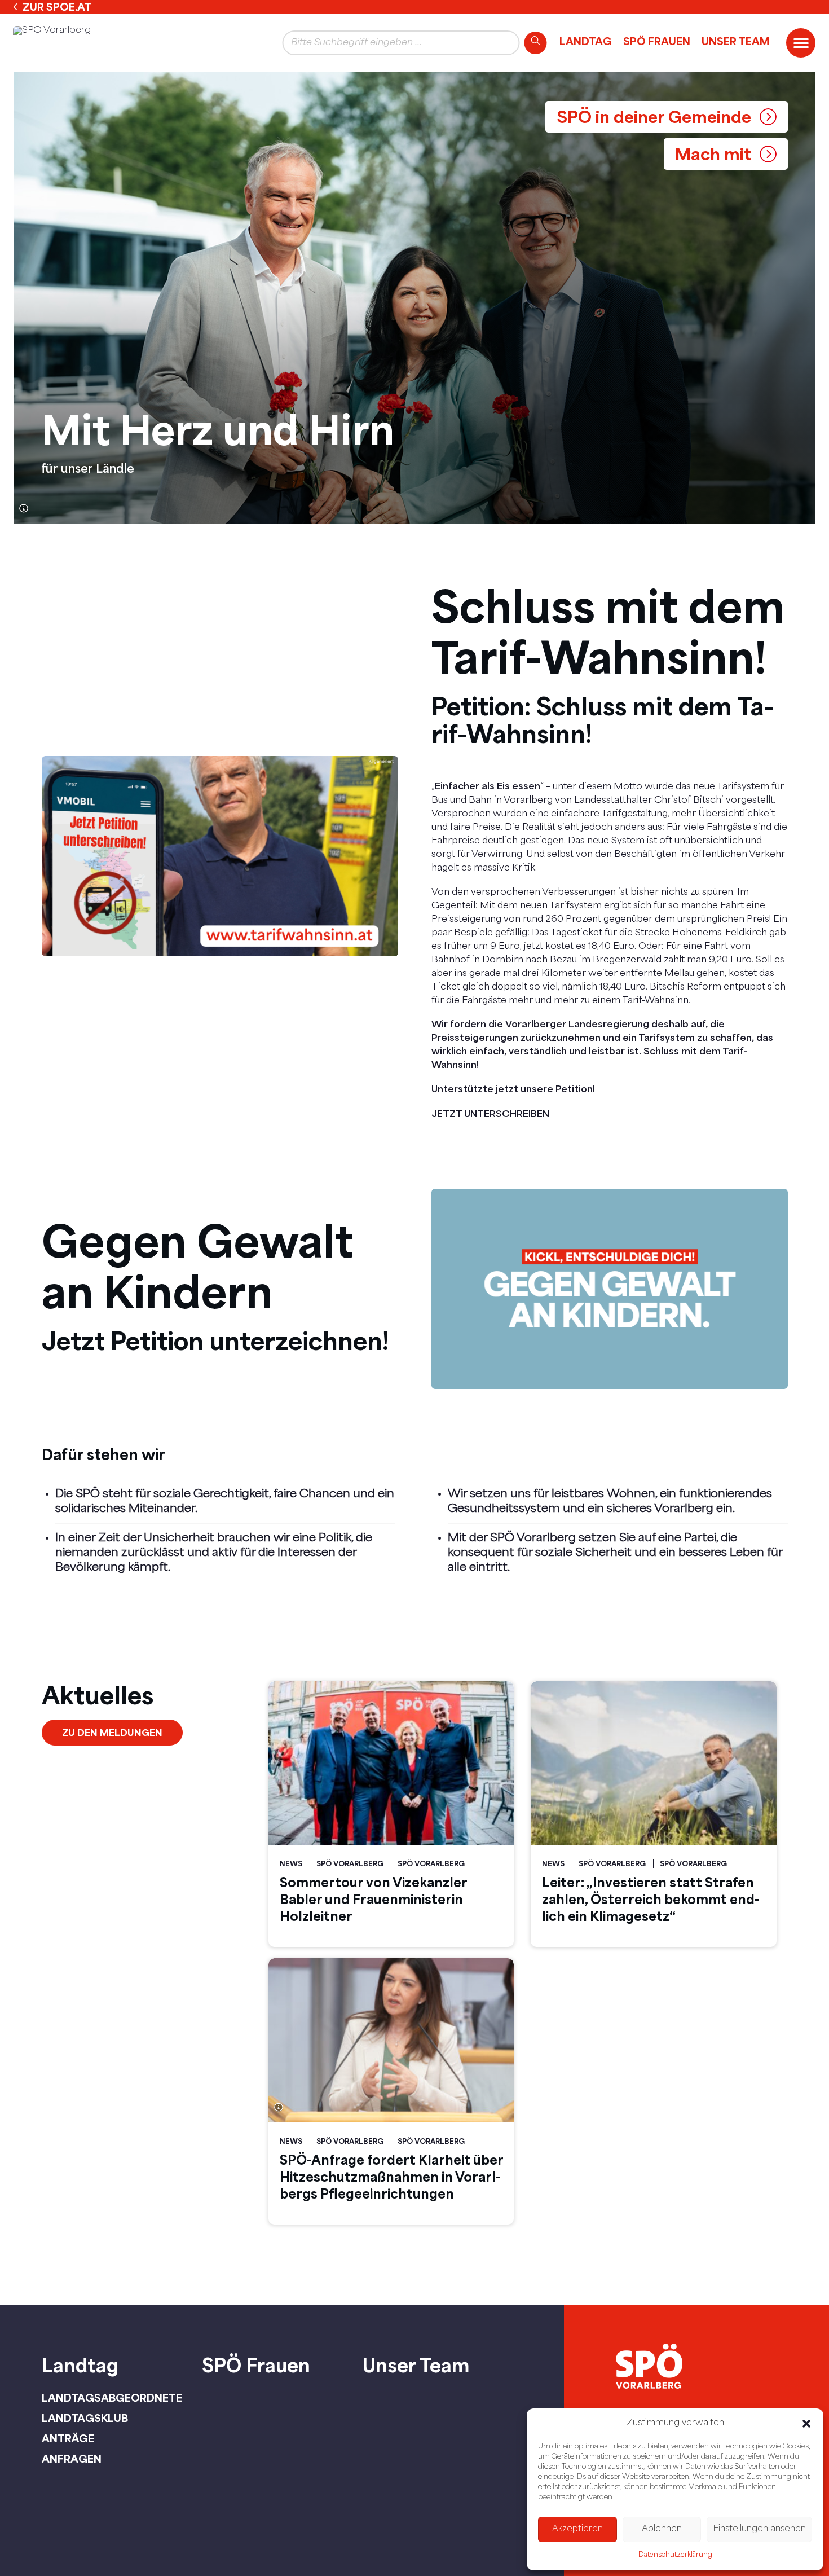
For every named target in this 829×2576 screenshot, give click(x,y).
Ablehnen (662, 2529)
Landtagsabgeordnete (112, 2398)
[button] (806, 2424)
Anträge (68, 2438)
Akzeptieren (577, 2529)
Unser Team (735, 41)
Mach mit (713, 154)
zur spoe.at (57, 7)
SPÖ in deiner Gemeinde (654, 117)
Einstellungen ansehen (759, 2529)
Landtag (586, 41)
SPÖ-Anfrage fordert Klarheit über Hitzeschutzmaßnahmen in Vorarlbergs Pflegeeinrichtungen (392, 2177)
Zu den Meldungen (112, 1732)
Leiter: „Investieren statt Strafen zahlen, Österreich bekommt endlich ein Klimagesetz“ (651, 1899)
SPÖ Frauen (657, 41)
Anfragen (72, 2459)
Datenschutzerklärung (675, 2555)
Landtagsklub (85, 2418)
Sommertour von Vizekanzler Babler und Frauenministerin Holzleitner (373, 1899)
